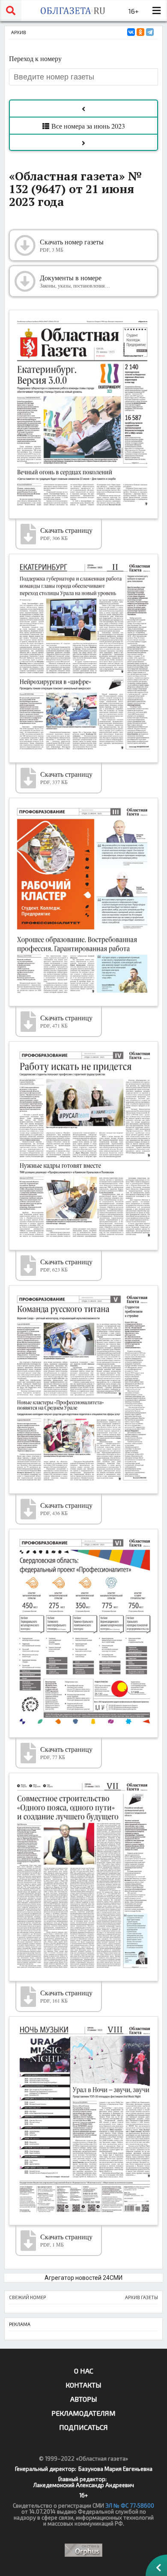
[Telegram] (150, 32)
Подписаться (83, 2427)
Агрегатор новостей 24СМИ (83, 2278)
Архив (19, 32)
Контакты (83, 2385)
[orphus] (83, 2550)
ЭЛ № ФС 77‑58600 (130, 2506)
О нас (84, 2371)
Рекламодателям (83, 2413)
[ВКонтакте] (131, 32)
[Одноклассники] (140, 32)
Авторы (84, 2399)
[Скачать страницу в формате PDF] (83, 414)
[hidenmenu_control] (156, 11)
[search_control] (11, 11)
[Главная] (73, 11)
